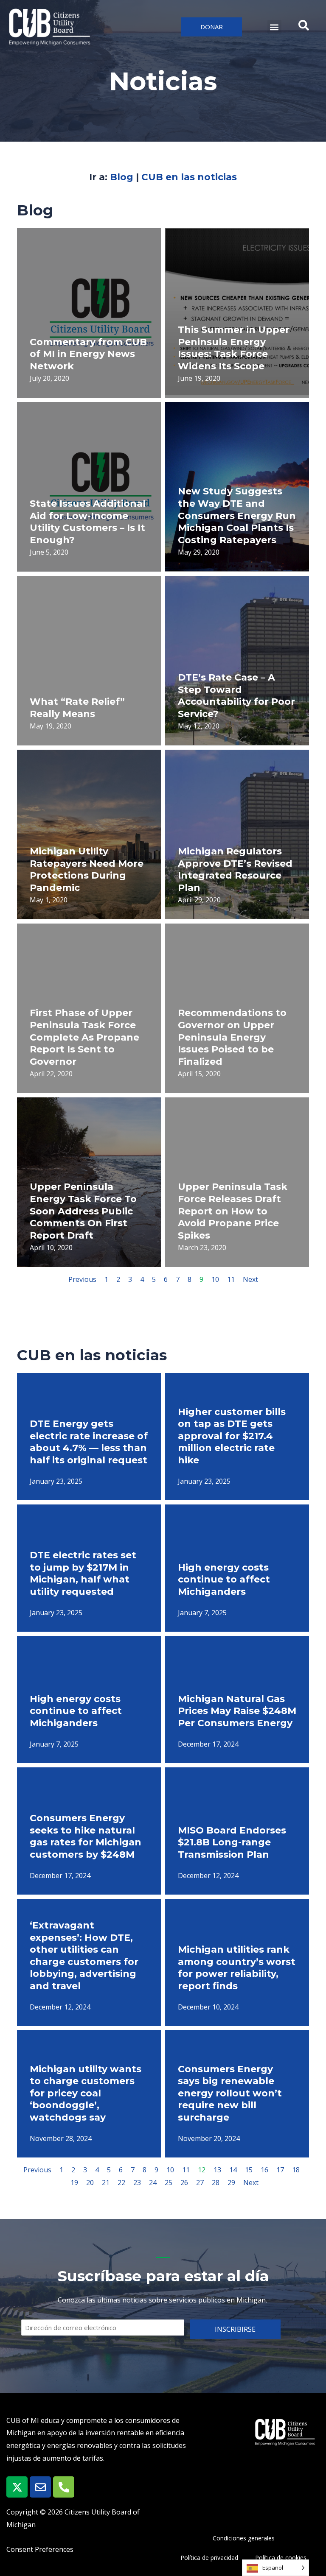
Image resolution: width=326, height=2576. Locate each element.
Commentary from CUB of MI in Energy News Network (88, 354)
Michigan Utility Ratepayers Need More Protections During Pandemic (87, 869)
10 (215, 1279)
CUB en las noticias (189, 177)
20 (90, 2182)
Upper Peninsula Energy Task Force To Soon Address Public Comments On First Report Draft (83, 1211)
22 (121, 2182)
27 (200, 2182)
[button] (274, 27)
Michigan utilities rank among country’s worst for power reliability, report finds (237, 1968)
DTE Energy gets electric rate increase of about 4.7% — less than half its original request (89, 1442)
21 (106, 2182)
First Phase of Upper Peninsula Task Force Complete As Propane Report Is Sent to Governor (84, 1037)
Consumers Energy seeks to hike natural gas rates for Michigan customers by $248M (86, 1836)
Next (250, 1279)
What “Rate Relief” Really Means (77, 708)
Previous (82, 1279)
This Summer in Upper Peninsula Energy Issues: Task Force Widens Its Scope (234, 348)
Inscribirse (235, 2329)
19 (74, 2182)
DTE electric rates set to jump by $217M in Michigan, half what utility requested (83, 1573)
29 (231, 2182)
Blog (122, 177)
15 (249, 2170)
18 (296, 2170)
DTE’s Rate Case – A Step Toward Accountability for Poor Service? (236, 696)
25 (169, 2182)
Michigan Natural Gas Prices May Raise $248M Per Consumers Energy (237, 1711)
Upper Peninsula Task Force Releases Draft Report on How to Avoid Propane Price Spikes (233, 1211)
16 (264, 2170)
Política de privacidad (209, 2558)
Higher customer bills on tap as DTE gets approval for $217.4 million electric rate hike (232, 1436)
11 (231, 1279)
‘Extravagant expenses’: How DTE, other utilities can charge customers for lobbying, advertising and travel (84, 1956)
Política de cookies (281, 2558)
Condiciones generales (244, 2538)
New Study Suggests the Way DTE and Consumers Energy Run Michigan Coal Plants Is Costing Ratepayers (237, 515)
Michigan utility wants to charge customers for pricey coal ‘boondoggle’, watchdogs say (86, 2093)
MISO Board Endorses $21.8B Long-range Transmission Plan (232, 1842)
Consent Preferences (40, 2549)
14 (233, 2170)
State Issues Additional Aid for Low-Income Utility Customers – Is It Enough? (88, 522)
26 (184, 2182)
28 (216, 2182)
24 (153, 2182)
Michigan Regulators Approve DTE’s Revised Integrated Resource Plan (235, 869)
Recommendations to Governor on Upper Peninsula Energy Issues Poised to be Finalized (232, 1037)
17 (280, 2170)
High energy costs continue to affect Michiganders (224, 1580)
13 (217, 2170)
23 (137, 2182)
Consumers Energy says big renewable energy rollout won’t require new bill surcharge (230, 2093)
